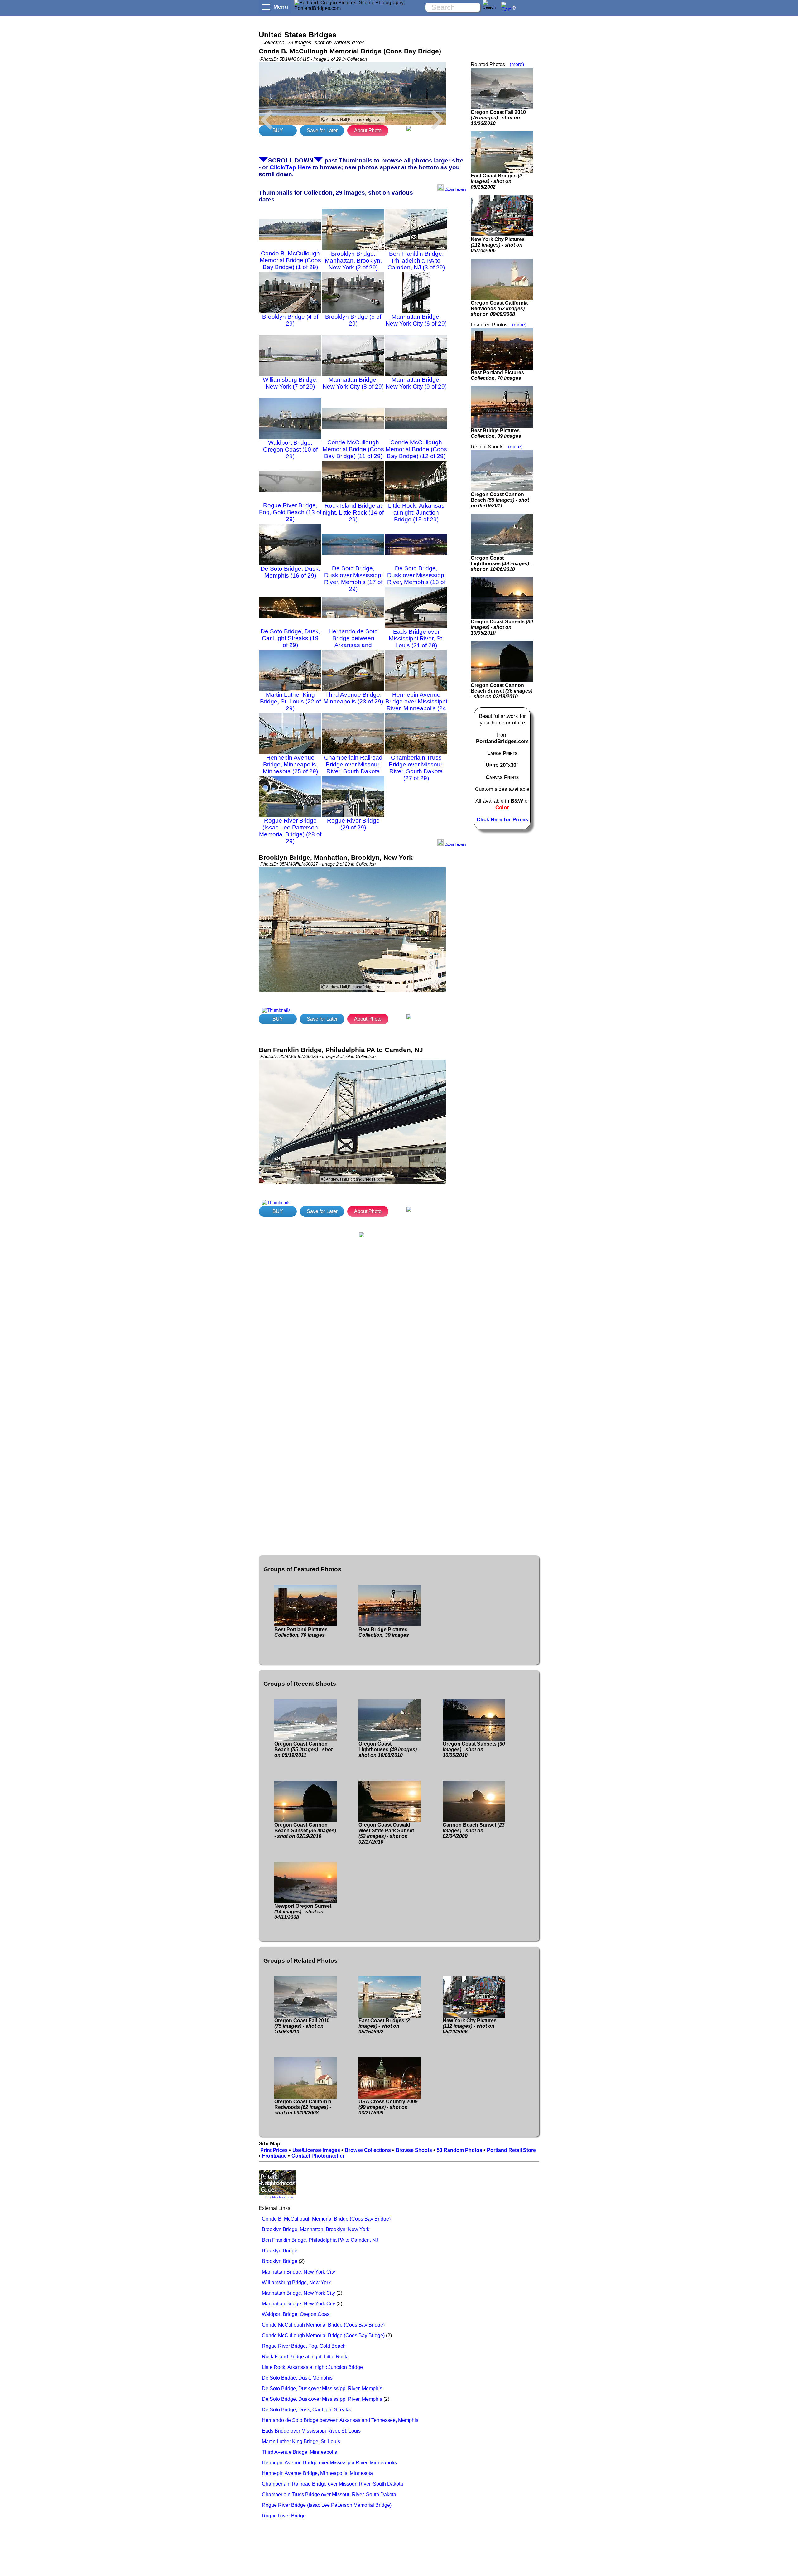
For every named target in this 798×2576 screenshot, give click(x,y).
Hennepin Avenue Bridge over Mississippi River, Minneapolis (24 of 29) (416, 705)
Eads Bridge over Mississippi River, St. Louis (311, 2431)
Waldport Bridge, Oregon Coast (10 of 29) (290, 449)
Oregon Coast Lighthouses (501, 564)
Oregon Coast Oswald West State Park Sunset (386, 1833)
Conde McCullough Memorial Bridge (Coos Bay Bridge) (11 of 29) (353, 449)
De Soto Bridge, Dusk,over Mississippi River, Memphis (322, 2388)
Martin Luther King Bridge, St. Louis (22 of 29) (290, 701)
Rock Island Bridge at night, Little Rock (305, 2357)
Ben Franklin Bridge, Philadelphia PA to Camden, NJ (320, 2240)
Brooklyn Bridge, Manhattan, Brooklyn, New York (316, 2229)
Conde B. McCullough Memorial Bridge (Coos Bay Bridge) (326, 2219)
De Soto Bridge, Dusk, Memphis (297, 2378)
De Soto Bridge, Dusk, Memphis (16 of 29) (290, 572)
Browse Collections (368, 2150)
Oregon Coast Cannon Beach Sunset (502, 691)
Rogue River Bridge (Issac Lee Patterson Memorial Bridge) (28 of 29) (290, 831)
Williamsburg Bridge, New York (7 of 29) (290, 383)
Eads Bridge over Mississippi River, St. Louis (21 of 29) (416, 638)
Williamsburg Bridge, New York (296, 2282)
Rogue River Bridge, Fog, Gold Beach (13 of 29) (290, 512)
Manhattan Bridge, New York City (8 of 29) (353, 383)
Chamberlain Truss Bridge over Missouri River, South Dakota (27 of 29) (416, 768)
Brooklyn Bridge (280, 2251)
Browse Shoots (414, 2150)
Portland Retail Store (511, 2150)
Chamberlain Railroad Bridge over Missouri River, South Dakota (332, 2484)
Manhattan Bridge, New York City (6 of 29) (416, 320)
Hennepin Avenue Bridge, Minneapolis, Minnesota (317, 2473)
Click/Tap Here (290, 167)
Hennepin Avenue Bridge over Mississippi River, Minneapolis (329, 2463)
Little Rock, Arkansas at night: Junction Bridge (312, 2367)
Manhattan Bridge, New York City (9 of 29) (416, 383)
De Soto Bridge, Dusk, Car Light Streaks (306, 2410)
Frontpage (274, 2156)
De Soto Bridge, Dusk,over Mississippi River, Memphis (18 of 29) (416, 579)
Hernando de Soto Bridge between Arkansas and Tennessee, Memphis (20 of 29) (353, 645)
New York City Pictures (498, 245)
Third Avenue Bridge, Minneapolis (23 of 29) (353, 698)
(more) (517, 64)
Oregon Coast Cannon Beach (500, 500)
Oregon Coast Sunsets (502, 627)
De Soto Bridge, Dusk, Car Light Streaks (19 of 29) (290, 638)
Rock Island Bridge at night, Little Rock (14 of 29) (353, 512)
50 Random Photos (459, 2150)
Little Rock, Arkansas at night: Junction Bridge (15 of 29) (416, 512)
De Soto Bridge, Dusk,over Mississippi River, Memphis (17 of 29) (353, 579)
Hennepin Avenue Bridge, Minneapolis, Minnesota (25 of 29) (290, 764)
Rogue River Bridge (284, 2516)
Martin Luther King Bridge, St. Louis (301, 2441)
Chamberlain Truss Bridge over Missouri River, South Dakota (329, 2494)
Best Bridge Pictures (496, 433)
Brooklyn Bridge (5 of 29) (353, 320)
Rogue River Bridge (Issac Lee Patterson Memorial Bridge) (327, 2505)
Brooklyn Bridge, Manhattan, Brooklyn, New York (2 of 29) (353, 261)
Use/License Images (316, 2150)
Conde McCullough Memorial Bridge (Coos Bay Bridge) (323, 2325)
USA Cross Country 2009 (388, 2107)
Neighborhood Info (279, 2197)
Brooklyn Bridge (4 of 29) (290, 320)
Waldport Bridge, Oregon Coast (296, 2314)
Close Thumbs (455, 189)
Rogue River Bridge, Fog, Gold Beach (304, 2346)
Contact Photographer (318, 2156)
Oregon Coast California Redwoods (499, 309)
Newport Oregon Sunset (303, 1912)
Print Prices (274, 2150)
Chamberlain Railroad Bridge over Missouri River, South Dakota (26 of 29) (353, 768)
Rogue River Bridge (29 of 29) (353, 824)
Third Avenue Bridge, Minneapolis (299, 2452)
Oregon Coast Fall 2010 (498, 118)
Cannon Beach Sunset (474, 1831)
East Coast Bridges (496, 181)
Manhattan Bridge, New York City (298, 2272)
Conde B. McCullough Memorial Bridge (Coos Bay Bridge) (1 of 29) (290, 260)
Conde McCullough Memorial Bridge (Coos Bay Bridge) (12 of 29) (416, 449)
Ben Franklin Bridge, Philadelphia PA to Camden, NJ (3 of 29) (416, 261)
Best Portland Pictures (497, 375)
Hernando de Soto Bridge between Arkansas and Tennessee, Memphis (340, 2420)
